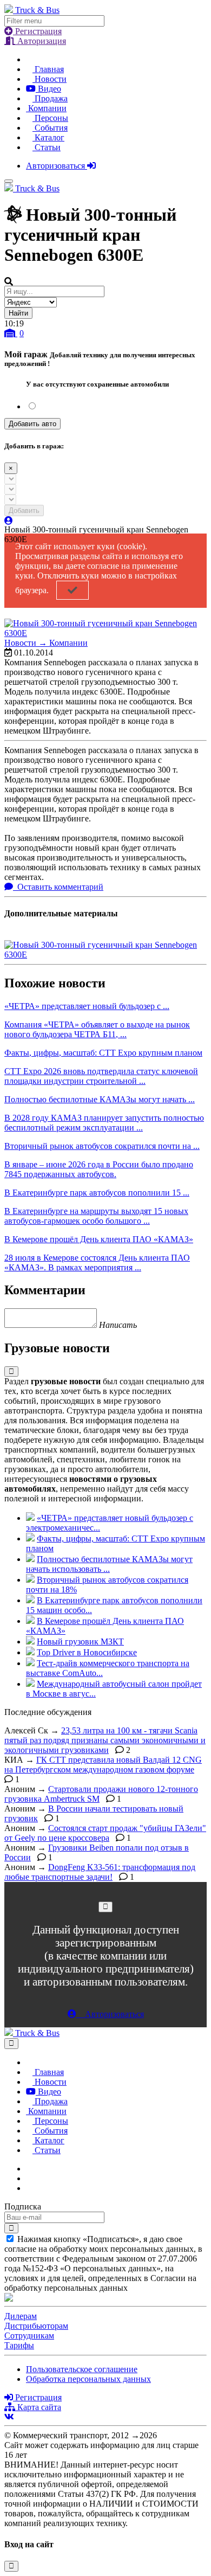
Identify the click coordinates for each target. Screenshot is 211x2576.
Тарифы (19, 2345)
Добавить (24, 510)
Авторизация (41, 41)
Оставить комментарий (59, 887)
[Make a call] (29, 2188)
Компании (46, 108)
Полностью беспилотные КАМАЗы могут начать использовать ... (109, 1564)
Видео (48, 89)
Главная (48, 69)
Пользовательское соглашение (82, 2369)
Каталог (48, 137)
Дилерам (21, 2316)
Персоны (50, 118)
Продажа (50, 98)
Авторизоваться (57, 166)
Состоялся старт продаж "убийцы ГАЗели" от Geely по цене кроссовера (105, 1833)
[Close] (105, 1907)
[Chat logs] (29, 2169)
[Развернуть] (11, 1371)
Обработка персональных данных (88, 2379)
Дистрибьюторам (36, 2326)
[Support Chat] (29, 2178)
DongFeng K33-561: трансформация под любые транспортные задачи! (100, 1872)
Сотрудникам (29, 2336)
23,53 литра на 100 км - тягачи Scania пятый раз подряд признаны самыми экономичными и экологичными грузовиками (105, 1740)
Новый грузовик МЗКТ (80, 1642)
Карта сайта (38, 2407)
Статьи (47, 147)
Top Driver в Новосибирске (87, 1652)
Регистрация (37, 31)
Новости (50, 79)
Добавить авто (32, 424)
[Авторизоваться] (9, 521)
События (50, 128)
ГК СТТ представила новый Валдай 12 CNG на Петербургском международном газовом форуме (103, 1765)
